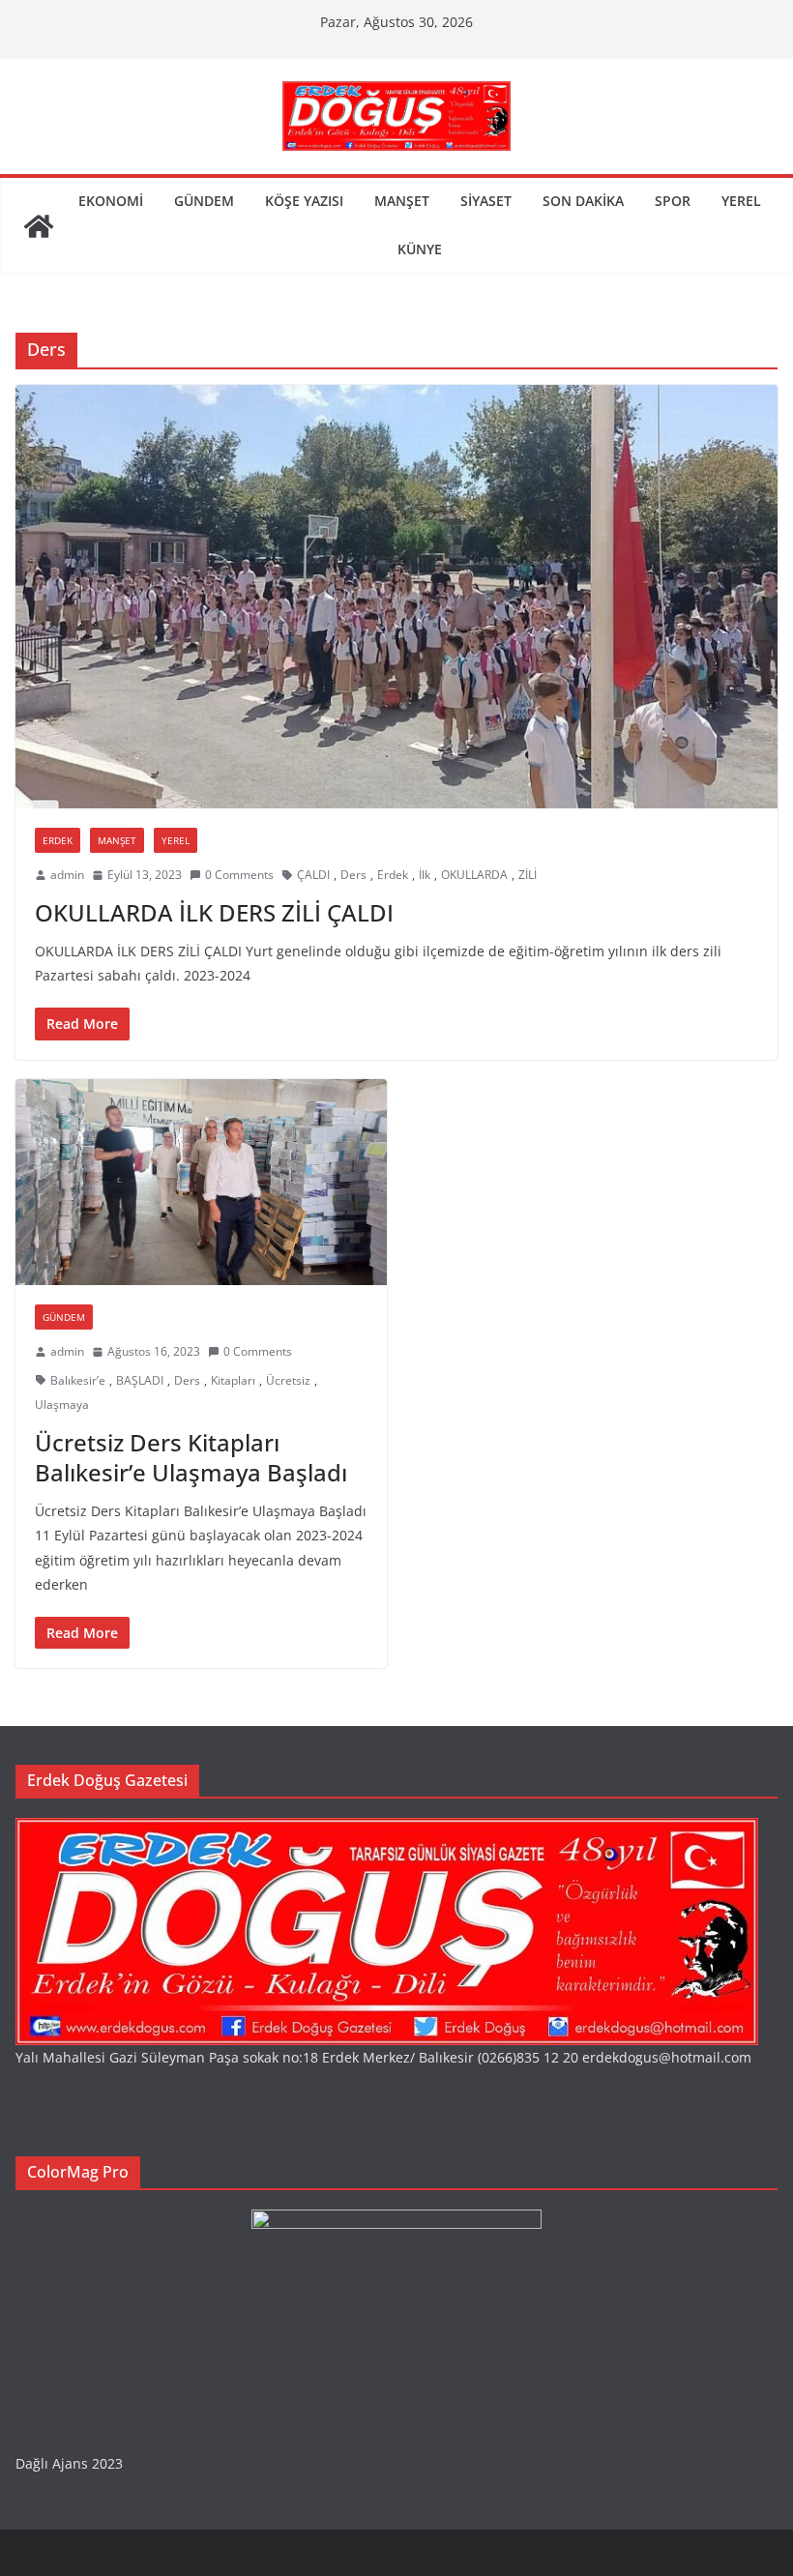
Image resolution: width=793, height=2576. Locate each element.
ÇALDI (313, 875)
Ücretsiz (288, 1380)
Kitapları (233, 1380)
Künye (420, 249)
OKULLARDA (474, 875)
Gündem (204, 201)
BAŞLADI (140, 1380)
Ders (353, 875)
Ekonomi (111, 201)
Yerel (741, 201)
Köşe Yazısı (304, 201)
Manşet (402, 201)
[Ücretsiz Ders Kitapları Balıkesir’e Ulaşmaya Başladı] (201, 1183)
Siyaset (486, 201)
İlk (425, 875)
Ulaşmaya (62, 1405)
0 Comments (239, 875)
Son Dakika (583, 201)
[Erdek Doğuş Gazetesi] (39, 226)
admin (67, 875)
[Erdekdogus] (387, 1830)
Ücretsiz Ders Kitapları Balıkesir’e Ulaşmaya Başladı (191, 1457)
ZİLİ (528, 875)
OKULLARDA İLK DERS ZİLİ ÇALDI (214, 912)
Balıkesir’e (78, 1380)
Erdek (58, 840)
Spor (673, 201)
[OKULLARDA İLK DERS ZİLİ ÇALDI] (396, 597)
